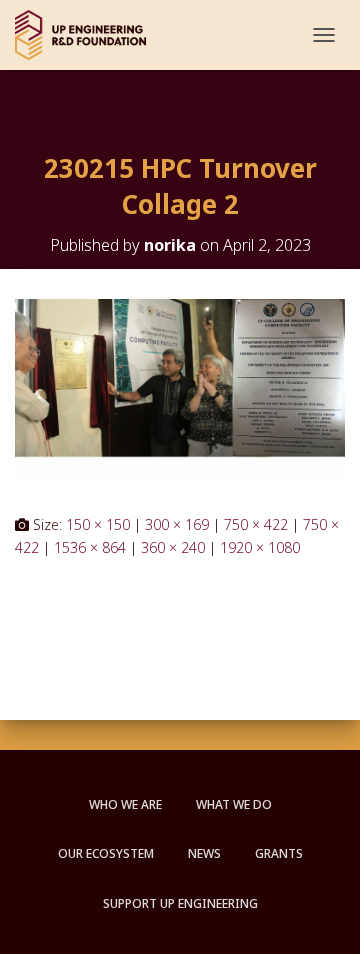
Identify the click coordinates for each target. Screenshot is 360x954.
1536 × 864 (90, 547)
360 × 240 (173, 547)
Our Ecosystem (106, 853)
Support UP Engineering (180, 903)
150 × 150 (98, 524)
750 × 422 (256, 524)
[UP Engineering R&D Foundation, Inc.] (88, 35)
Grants (279, 853)
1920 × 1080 (260, 547)
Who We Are (125, 804)
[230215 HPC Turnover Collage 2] (180, 389)
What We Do (234, 804)
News (204, 853)
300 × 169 (177, 524)
